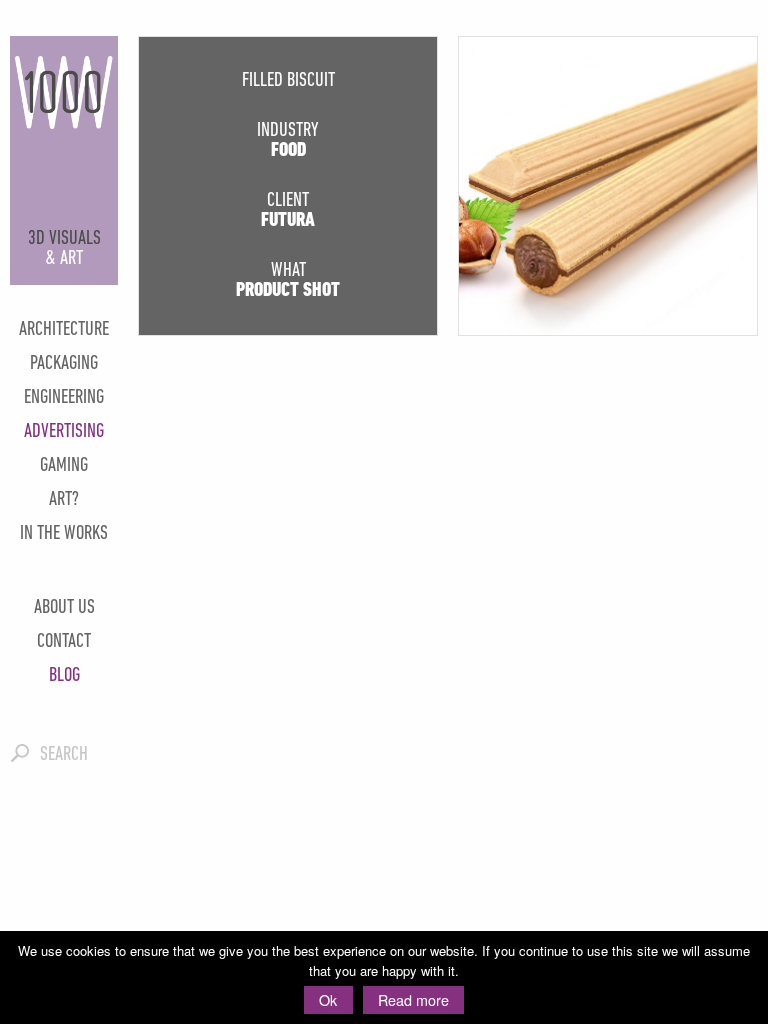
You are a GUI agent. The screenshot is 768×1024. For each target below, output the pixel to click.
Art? (64, 500)
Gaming (64, 466)
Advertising (64, 432)
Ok (328, 999)
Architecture (64, 330)
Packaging (64, 364)
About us (64, 608)
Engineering (64, 398)
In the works (64, 534)
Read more (413, 999)
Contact (64, 642)
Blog (64, 676)
